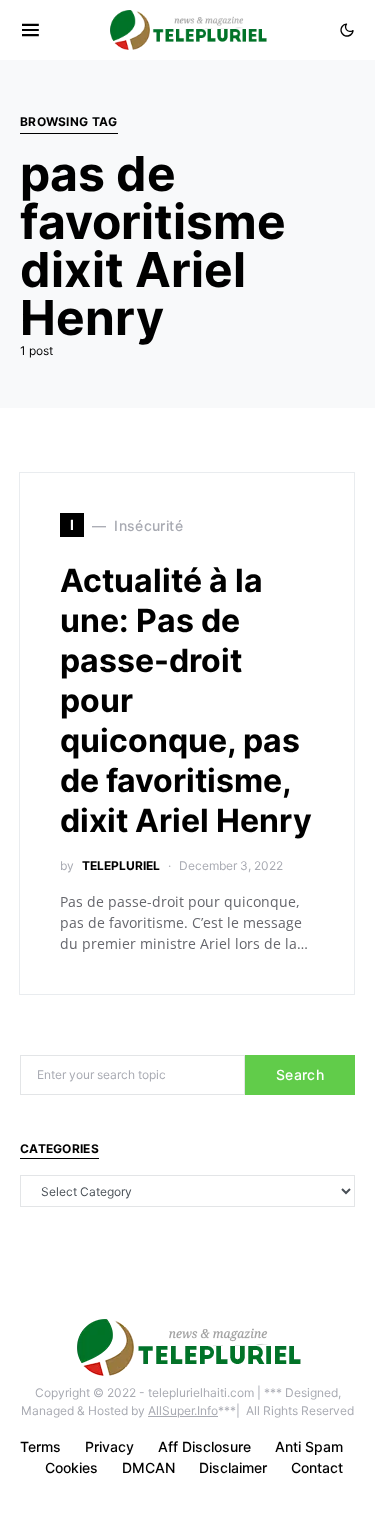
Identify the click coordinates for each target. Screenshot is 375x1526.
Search (300, 1074)
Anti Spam (309, 1446)
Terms (40, 1446)
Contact (317, 1467)
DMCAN (148, 1467)
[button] (347, 30)
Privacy (109, 1446)
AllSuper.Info (183, 1410)
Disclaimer (233, 1467)
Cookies (71, 1467)
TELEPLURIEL (121, 865)
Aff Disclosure (204, 1446)
